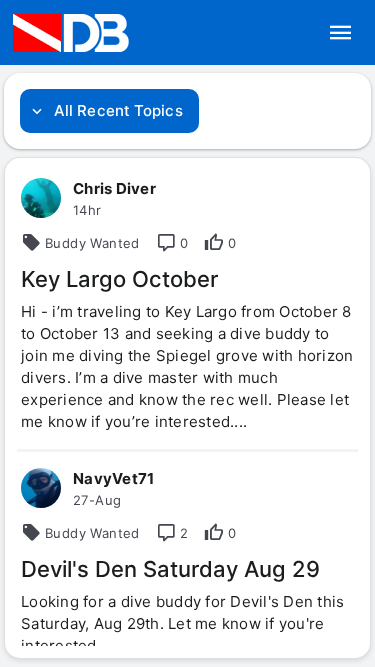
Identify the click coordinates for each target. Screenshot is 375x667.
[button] (341, 33)
